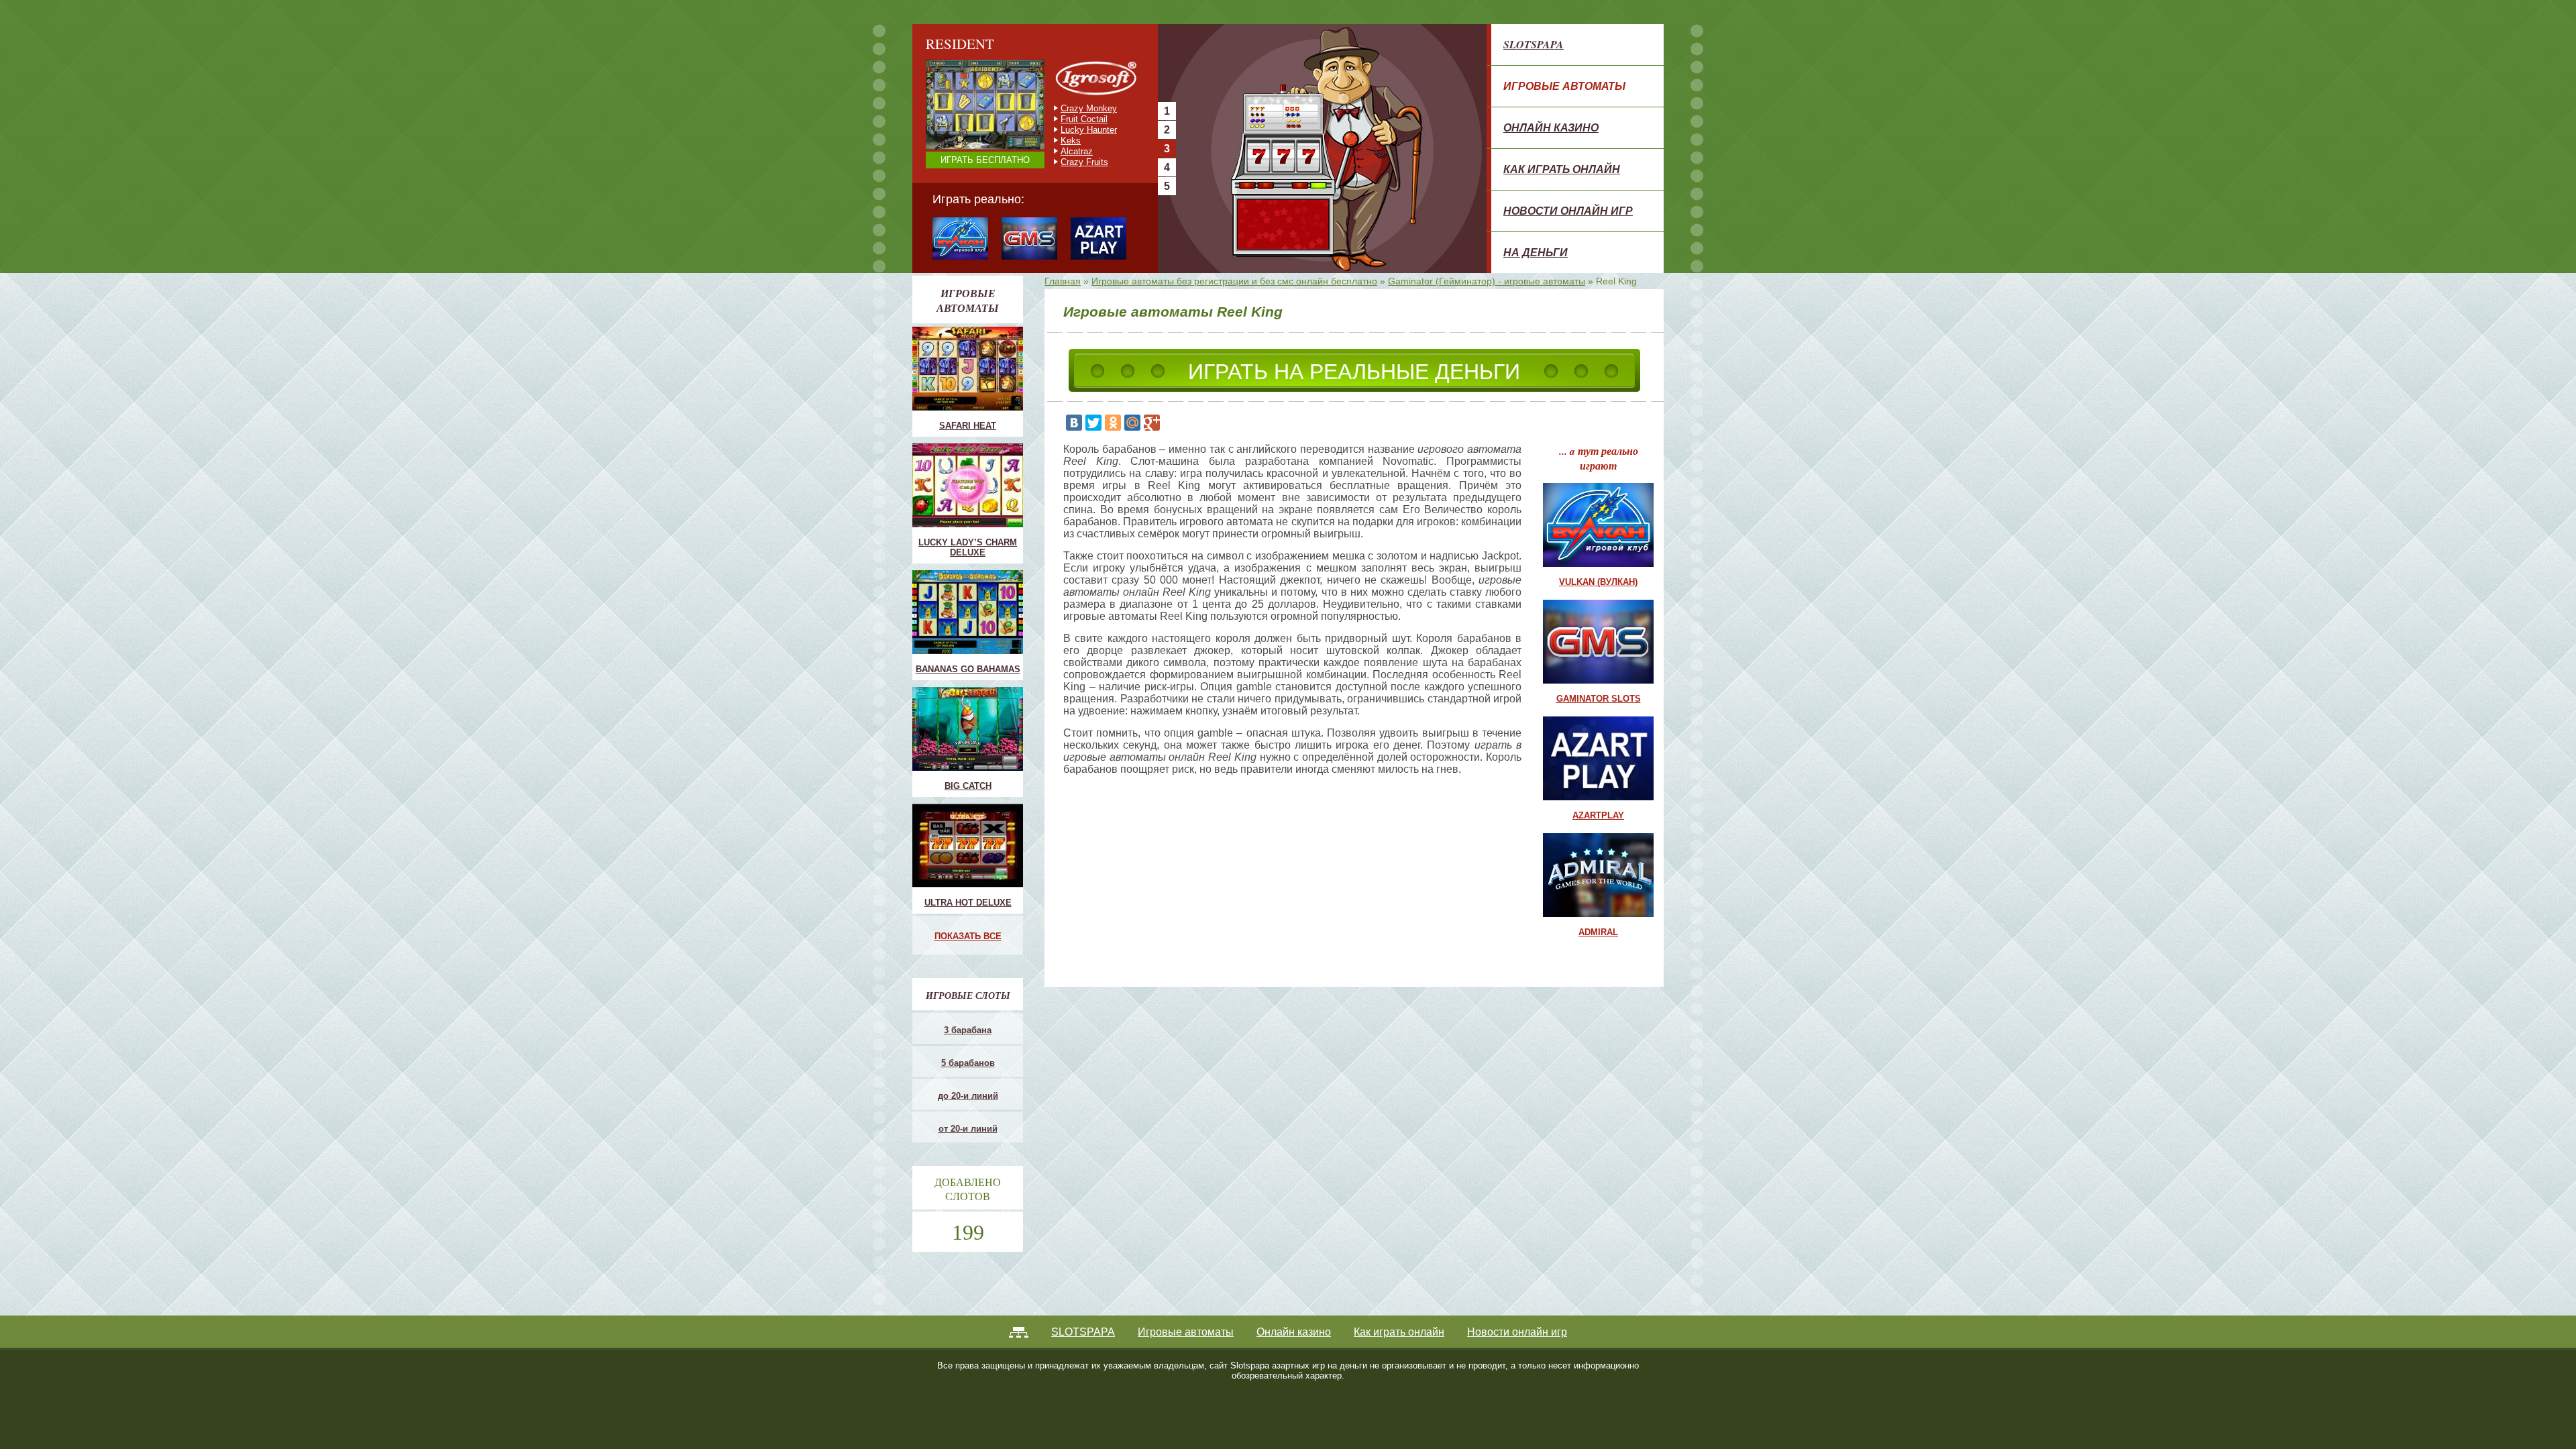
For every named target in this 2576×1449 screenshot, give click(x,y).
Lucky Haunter (1089, 130)
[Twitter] (1093, 423)
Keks (1071, 141)
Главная (1063, 281)
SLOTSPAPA (1534, 44)
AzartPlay (1598, 815)
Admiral (1598, 932)
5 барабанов (968, 1063)
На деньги (1536, 252)
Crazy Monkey (1089, 108)
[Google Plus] (1152, 423)
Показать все (968, 936)
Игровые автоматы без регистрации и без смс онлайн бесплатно (1234, 281)
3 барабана (968, 1030)
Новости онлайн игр (1568, 211)
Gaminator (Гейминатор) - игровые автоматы (1487, 281)
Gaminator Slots (1599, 699)
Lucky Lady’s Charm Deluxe (968, 547)
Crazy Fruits (1084, 162)
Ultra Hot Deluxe (968, 903)
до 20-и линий (968, 1096)
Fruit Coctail (1084, 119)
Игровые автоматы (1564, 86)
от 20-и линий (968, 1129)
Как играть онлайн (1562, 169)
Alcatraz (1077, 151)
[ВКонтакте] (1074, 423)
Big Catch (968, 786)
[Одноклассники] (1113, 423)
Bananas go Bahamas (968, 669)
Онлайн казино (1551, 127)
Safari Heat (968, 426)
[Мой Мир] (1132, 423)
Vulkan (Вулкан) (1598, 582)
